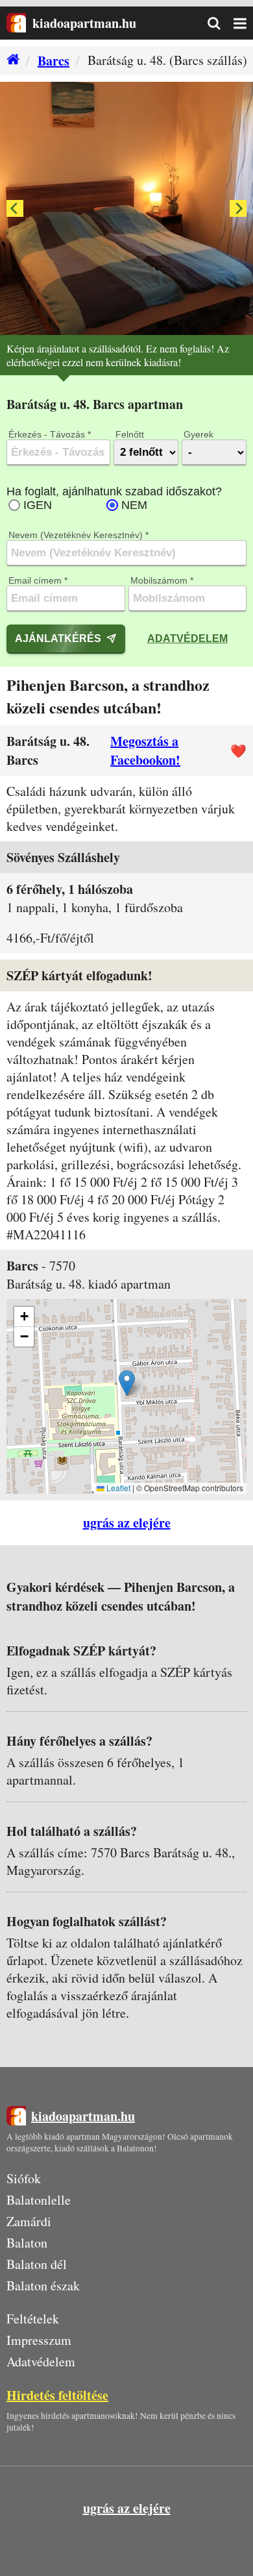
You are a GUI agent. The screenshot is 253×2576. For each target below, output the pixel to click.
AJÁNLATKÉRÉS (58, 638)
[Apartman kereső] (221, 23)
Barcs (54, 61)
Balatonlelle (39, 2200)
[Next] (238, 208)
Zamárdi (29, 2221)
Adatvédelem (187, 638)
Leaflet (117, 1488)
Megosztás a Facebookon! (145, 750)
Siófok (24, 2178)
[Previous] (15, 208)
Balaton (27, 2243)
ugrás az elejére (127, 1523)
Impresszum (39, 2340)
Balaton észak (43, 2285)
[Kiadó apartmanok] (10, 61)
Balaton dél (37, 2264)
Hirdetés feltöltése (57, 2395)
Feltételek (33, 2319)
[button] (127, 1383)
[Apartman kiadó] (16, 23)
